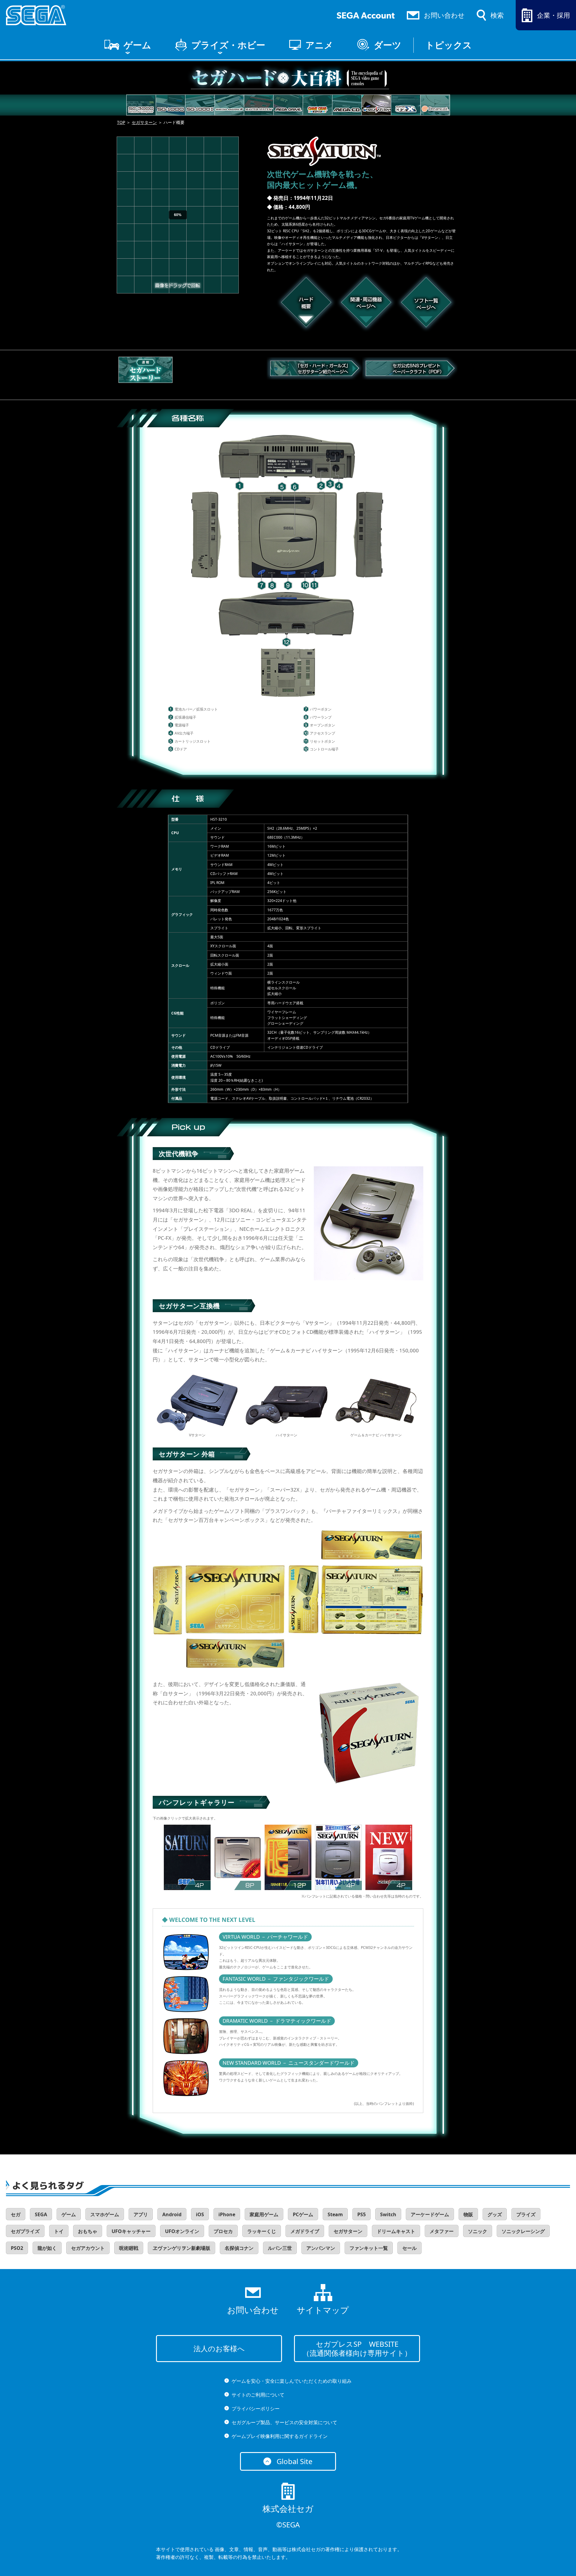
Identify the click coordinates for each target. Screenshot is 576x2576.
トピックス (449, 45)
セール (409, 2248)
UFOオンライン (182, 2231)
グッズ (495, 2214)
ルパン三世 (280, 2248)
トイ (59, 2231)
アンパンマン (321, 2248)
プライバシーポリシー (256, 2409)
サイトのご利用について (258, 2395)
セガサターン (144, 122)
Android (172, 2214)
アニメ (319, 45)
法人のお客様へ (219, 2348)
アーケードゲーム (430, 2214)
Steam (335, 2214)
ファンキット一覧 (369, 2248)
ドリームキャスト (396, 2231)
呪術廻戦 (129, 2248)
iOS (200, 2214)
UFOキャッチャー (131, 2231)
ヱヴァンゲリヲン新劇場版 (181, 2248)
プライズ (526, 2214)
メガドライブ (305, 2231)
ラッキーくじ (262, 2231)
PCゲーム (303, 2214)
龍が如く (47, 2248)
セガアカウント (88, 2248)
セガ (16, 2214)
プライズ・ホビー (228, 45)
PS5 (361, 2214)
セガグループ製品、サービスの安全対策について (284, 2422)
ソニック (478, 2231)
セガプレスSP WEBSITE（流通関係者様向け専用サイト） (357, 2348)
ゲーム (137, 45)
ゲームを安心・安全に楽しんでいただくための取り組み (292, 2381)
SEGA (41, 2214)
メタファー (442, 2231)
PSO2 (17, 2248)
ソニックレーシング (523, 2231)
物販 (468, 2214)
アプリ (141, 2214)
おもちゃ (88, 2231)
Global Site (295, 2461)
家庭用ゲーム (264, 2214)
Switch (388, 2214)
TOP (121, 122)
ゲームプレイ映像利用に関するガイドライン (280, 2436)
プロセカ (223, 2231)
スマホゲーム (105, 2214)
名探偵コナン (239, 2248)
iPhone (227, 2214)
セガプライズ (25, 2231)
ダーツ (388, 45)
